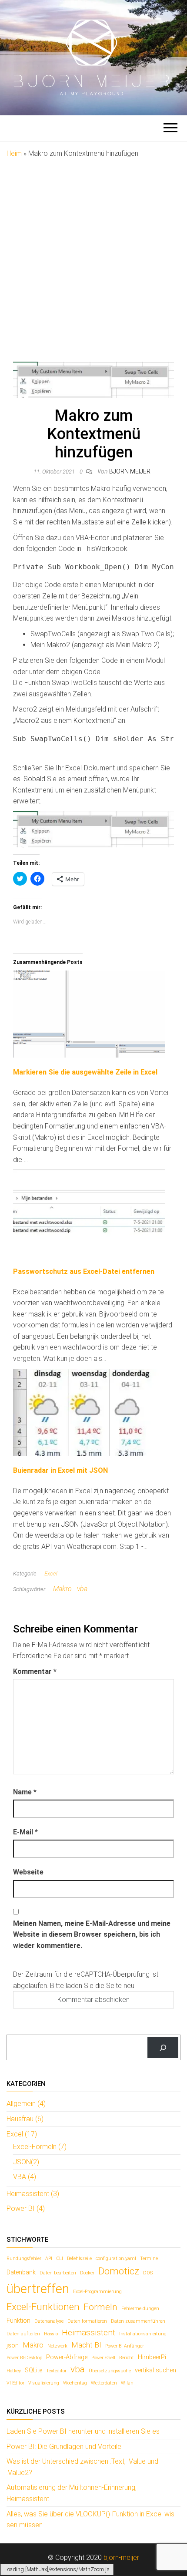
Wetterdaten (104, 2383)
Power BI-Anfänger (125, 2346)
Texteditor (56, 2371)
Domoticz (119, 2271)
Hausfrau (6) (25, 2119)
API (49, 2259)
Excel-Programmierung (97, 2292)
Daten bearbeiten (58, 2273)
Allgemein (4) (26, 2104)
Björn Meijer (130, 471)
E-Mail (25, 1832)
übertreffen (38, 2289)
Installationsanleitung (143, 2334)
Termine (149, 2259)
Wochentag (75, 2383)
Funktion (18, 2321)
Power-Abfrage (67, 2357)
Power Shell (103, 2358)
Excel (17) (22, 2134)
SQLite (33, 2370)
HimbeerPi (152, 2357)
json (13, 2346)
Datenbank (21, 2272)
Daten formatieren (87, 2321)
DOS (148, 2273)
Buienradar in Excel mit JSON (60, 1470)
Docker (87, 2273)
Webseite (28, 1872)
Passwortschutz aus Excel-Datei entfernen (84, 1271)
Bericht (127, 2358)
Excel (51, 1573)
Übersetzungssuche (110, 2371)
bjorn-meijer (121, 2558)
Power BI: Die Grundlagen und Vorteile (64, 2447)
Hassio (51, 2334)
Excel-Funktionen (43, 2307)
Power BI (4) (26, 2208)
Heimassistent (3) (33, 2194)
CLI (60, 2259)
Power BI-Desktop (24, 2358)
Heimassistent (88, 2333)
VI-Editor (15, 2383)
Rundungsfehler (24, 2259)
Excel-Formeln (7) (40, 2147)
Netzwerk (57, 2346)
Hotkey (14, 2371)
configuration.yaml (116, 2259)
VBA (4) (25, 2177)
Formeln (100, 2307)
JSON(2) (26, 2162)
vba (82, 1589)
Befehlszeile (79, 2259)
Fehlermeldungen (140, 2309)
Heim (14, 153)
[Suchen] (163, 2047)
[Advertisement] (93, 257)
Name (25, 1792)
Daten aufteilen (23, 2334)
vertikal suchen (155, 2370)
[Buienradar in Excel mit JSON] (89, 1412)
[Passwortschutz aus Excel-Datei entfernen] (89, 1213)
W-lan (127, 2383)
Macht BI (86, 2345)
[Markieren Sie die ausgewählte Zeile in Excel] (89, 1013)
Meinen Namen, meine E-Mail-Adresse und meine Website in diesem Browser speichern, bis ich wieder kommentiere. (92, 1935)
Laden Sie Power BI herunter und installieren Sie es (83, 2431)
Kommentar (35, 1671)
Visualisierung (44, 2383)
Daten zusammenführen (138, 2321)
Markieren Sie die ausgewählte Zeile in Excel (85, 1072)
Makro (62, 1589)
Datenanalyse (49, 2321)
